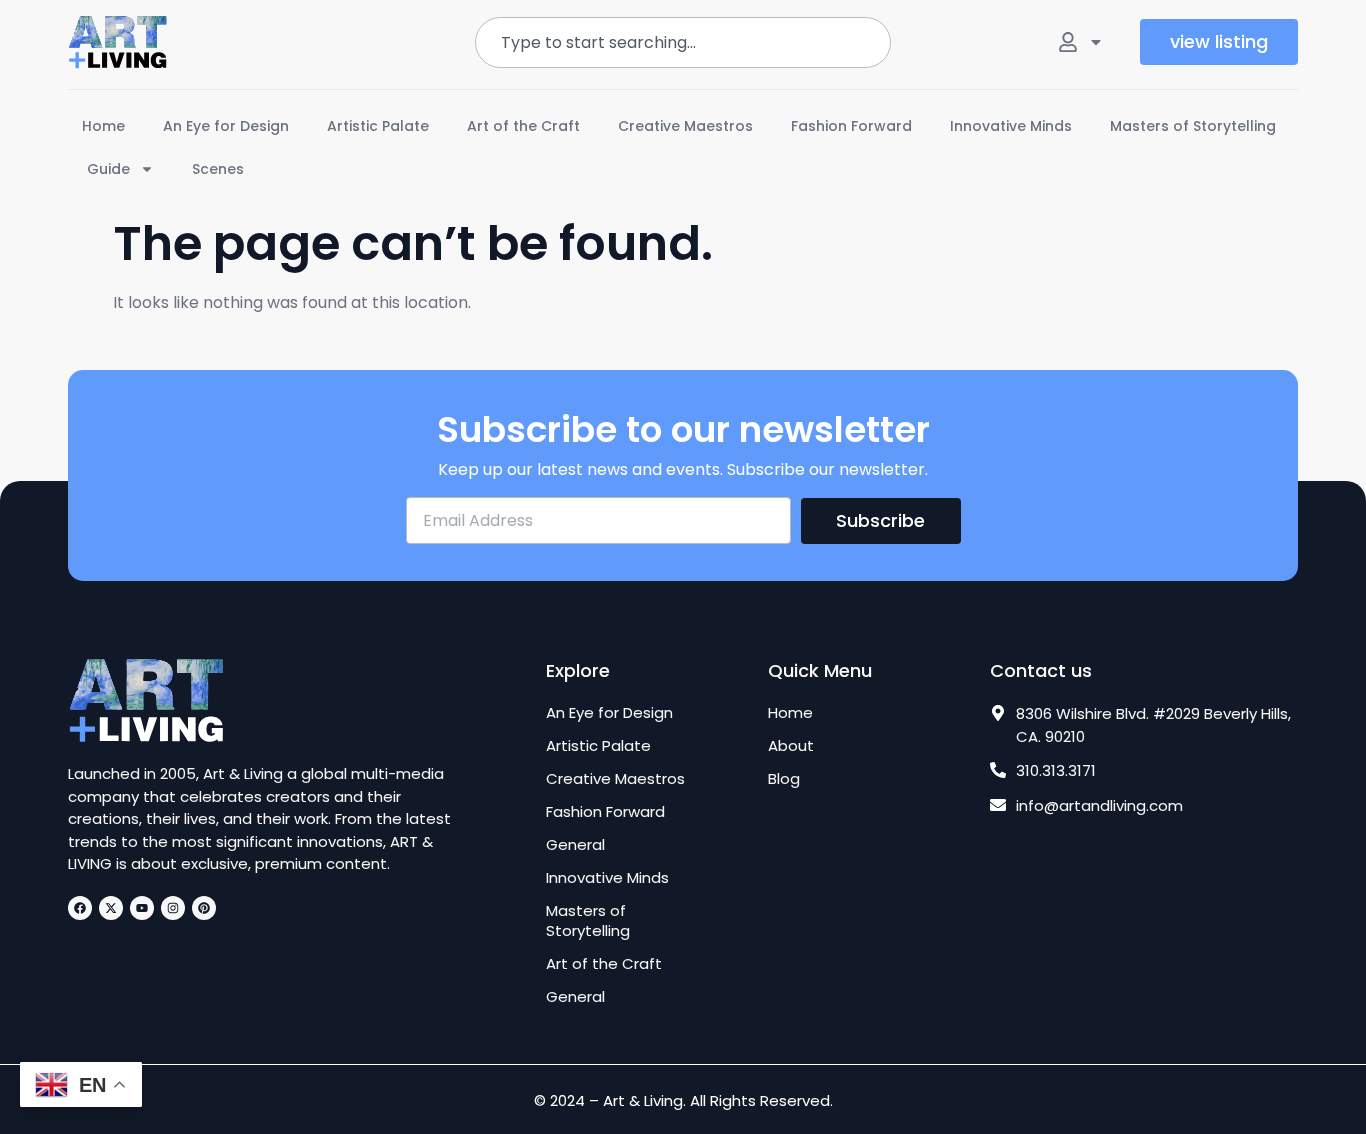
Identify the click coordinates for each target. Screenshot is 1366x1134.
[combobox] (683, 42)
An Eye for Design (226, 126)
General (575, 845)
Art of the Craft (523, 126)
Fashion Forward (851, 126)
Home (103, 126)
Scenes (218, 169)
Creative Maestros (685, 126)
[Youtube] (142, 908)
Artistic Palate (378, 126)
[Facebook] (80, 908)
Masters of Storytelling (1193, 126)
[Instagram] (173, 908)
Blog (784, 779)
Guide (108, 169)
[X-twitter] (111, 908)
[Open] (1096, 42)
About (791, 746)
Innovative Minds (1011, 126)
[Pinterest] (204, 908)
